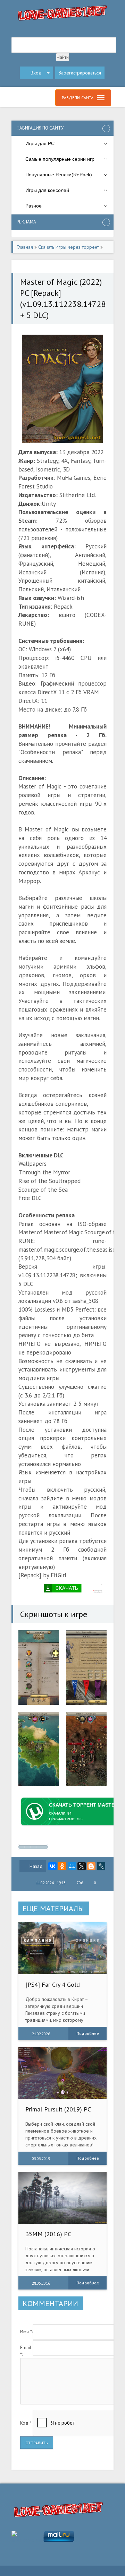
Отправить (37, 2443)
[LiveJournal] (101, 1866)
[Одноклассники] (62, 1866)
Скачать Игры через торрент (69, 247)
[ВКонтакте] (52, 1866)
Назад (36, 1866)
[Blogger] (91, 1866)
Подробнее (88, 2033)
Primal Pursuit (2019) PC (58, 2109)
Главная (25, 247)
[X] (82, 1866)
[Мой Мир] (72, 1866)
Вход (36, 73)
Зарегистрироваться (80, 73)
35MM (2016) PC (48, 2234)
